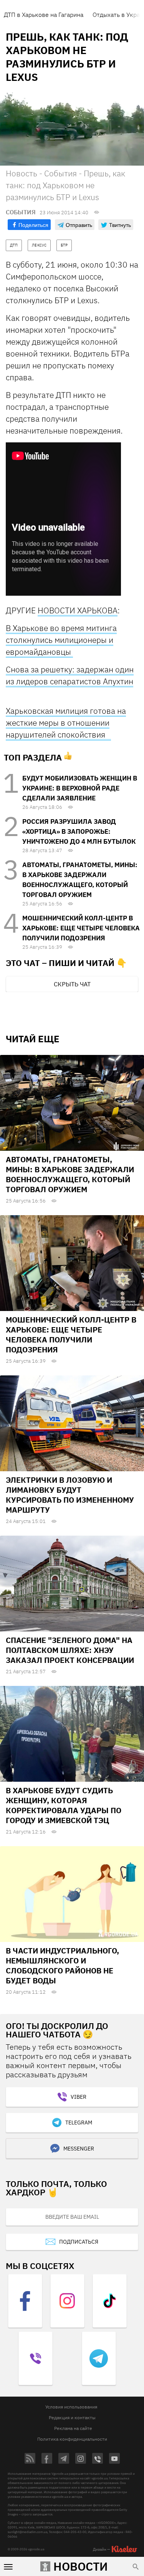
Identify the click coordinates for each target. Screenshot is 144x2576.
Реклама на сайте (73, 2428)
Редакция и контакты (72, 2417)
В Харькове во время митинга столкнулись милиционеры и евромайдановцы (61, 640)
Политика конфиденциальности (72, 2439)
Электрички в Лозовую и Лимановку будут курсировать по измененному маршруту (70, 1495)
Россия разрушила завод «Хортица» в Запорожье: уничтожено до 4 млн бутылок (79, 831)
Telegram (79, 2123)
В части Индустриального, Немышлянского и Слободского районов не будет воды (62, 1966)
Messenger (79, 2149)
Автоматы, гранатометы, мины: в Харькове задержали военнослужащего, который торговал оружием (70, 1174)
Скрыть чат (72, 984)
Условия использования (71, 2407)
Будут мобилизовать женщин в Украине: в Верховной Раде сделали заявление (80, 788)
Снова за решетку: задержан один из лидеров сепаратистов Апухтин (70, 675)
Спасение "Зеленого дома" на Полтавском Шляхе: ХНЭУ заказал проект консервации (70, 1650)
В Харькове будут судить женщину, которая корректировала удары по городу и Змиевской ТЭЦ (64, 1805)
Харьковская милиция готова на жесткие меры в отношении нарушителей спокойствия (66, 723)
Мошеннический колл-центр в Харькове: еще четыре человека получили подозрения (81, 928)
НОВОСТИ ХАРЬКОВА (78, 610)
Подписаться (79, 2242)
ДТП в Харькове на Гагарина (44, 15)
